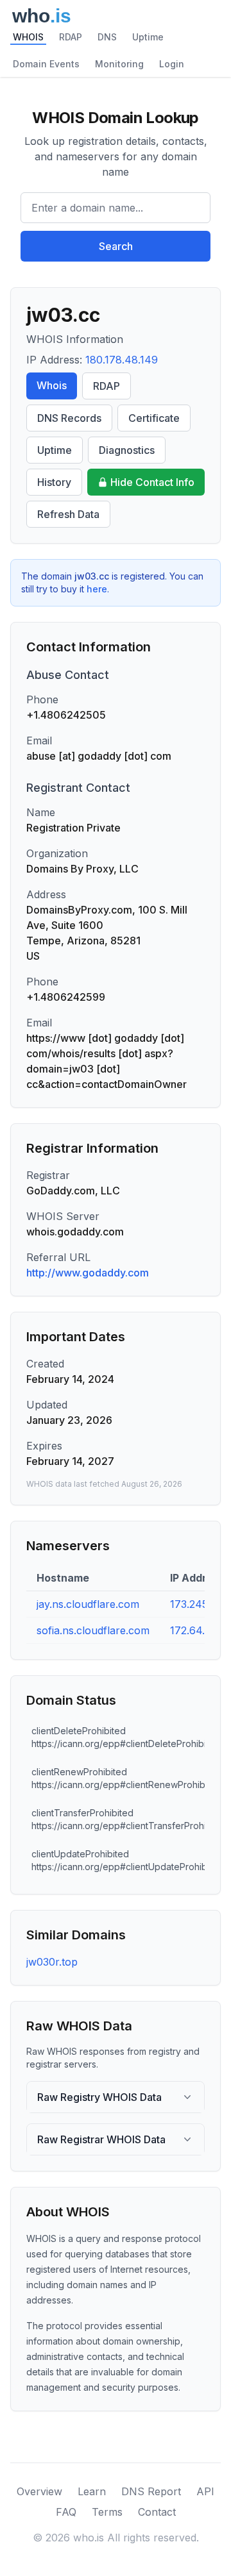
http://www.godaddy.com (88, 1273)
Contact (157, 2512)
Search (116, 246)
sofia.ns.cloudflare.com (93, 1630)
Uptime (148, 37)
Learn (92, 2491)
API (205, 2491)
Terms (107, 2512)
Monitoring (119, 64)
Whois (52, 385)
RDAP (71, 37)
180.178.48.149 (122, 360)
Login (172, 64)
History (54, 482)
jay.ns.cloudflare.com (88, 1604)
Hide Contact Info (152, 482)
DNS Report (151, 2491)
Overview (39, 2491)
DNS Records (69, 418)
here (97, 589)
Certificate (154, 418)
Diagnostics (127, 450)
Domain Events (46, 64)
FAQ (66, 2512)
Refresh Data (68, 514)
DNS (107, 37)
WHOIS (28, 37)
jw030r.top (52, 1962)
